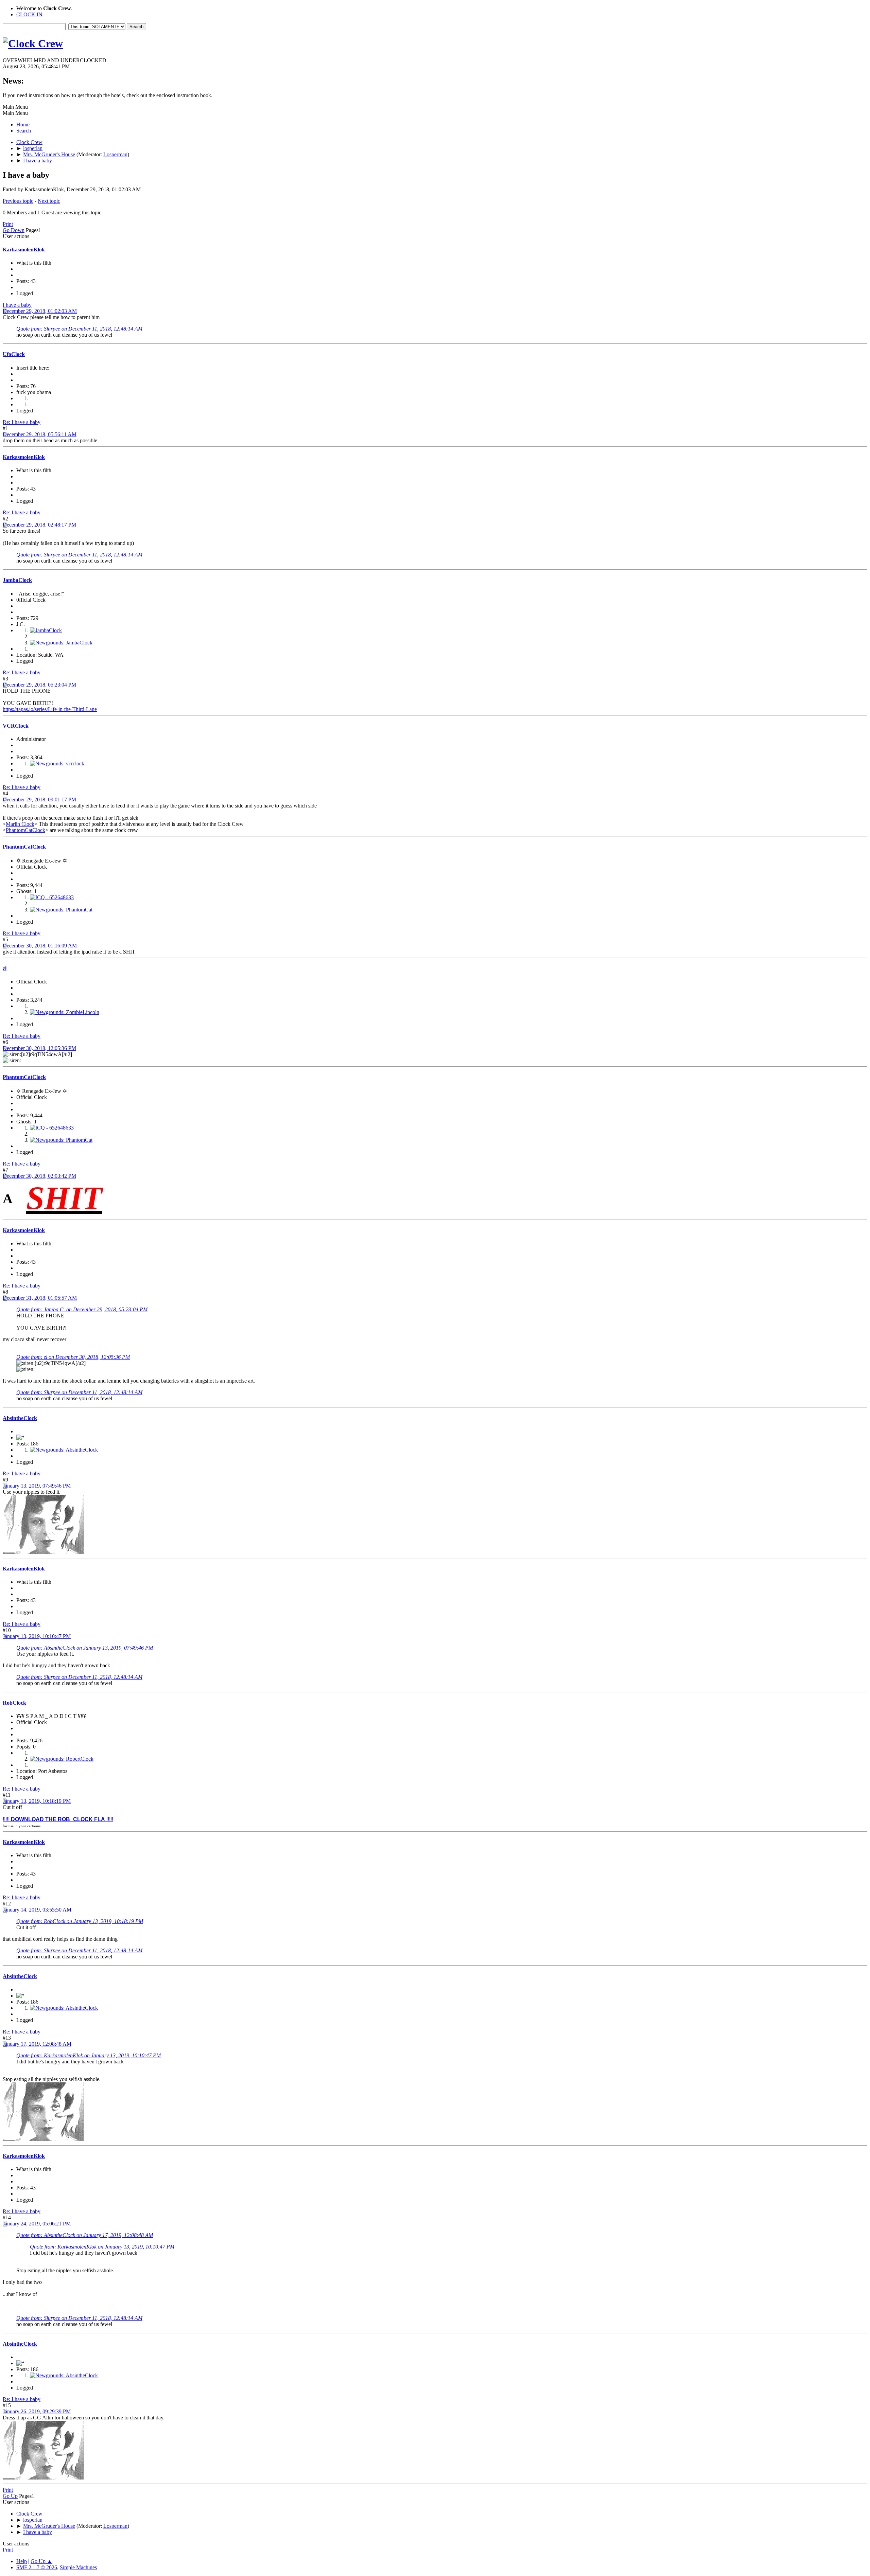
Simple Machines (78, 2567)
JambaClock (17, 580)
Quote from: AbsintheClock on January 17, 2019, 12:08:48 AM (85, 2235)
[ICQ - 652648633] (52, 897)
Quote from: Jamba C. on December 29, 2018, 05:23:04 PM (82, 1309)
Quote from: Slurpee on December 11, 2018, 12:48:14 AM (79, 329)
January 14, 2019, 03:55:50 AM (37, 1910)
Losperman (115, 154)
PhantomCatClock (25, 830)
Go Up (10, 2496)
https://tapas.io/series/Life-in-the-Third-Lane (50, 709)
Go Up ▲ (41, 2561)
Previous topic (18, 201)
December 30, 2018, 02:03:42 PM (39, 1176)
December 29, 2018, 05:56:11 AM (40, 434)
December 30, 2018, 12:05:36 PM (39, 1048)
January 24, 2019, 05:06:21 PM (37, 2224)
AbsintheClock (20, 1418)
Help (22, 2561)
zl (5, 968)
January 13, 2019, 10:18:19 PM (37, 1801)
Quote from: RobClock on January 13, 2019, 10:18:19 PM (80, 1921)
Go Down (14, 230)
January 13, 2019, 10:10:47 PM (37, 1636)
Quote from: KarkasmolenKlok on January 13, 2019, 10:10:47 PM (89, 2055)
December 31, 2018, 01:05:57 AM (40, 1298)
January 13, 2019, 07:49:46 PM (37, 1486)
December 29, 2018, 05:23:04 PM (39, 685)
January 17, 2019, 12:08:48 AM (37, 2044)
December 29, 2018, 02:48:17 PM (39, 525)
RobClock (14, 1703)
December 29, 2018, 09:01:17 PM (39, 800)
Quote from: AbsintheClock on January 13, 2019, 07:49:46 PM (85, 1648)
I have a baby (17, 305)
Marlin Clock (20, 824)
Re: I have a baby (22, 422)
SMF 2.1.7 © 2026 (37, 2567)
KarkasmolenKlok (24, 250)
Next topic (49, 201)
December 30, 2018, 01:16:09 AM (40, 946)
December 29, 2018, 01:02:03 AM (40, 311)
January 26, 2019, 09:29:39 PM (37, 2411)
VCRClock (16, 726)
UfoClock (14, 354)
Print (8, 224)
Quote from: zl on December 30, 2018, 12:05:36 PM (73, 1357)
